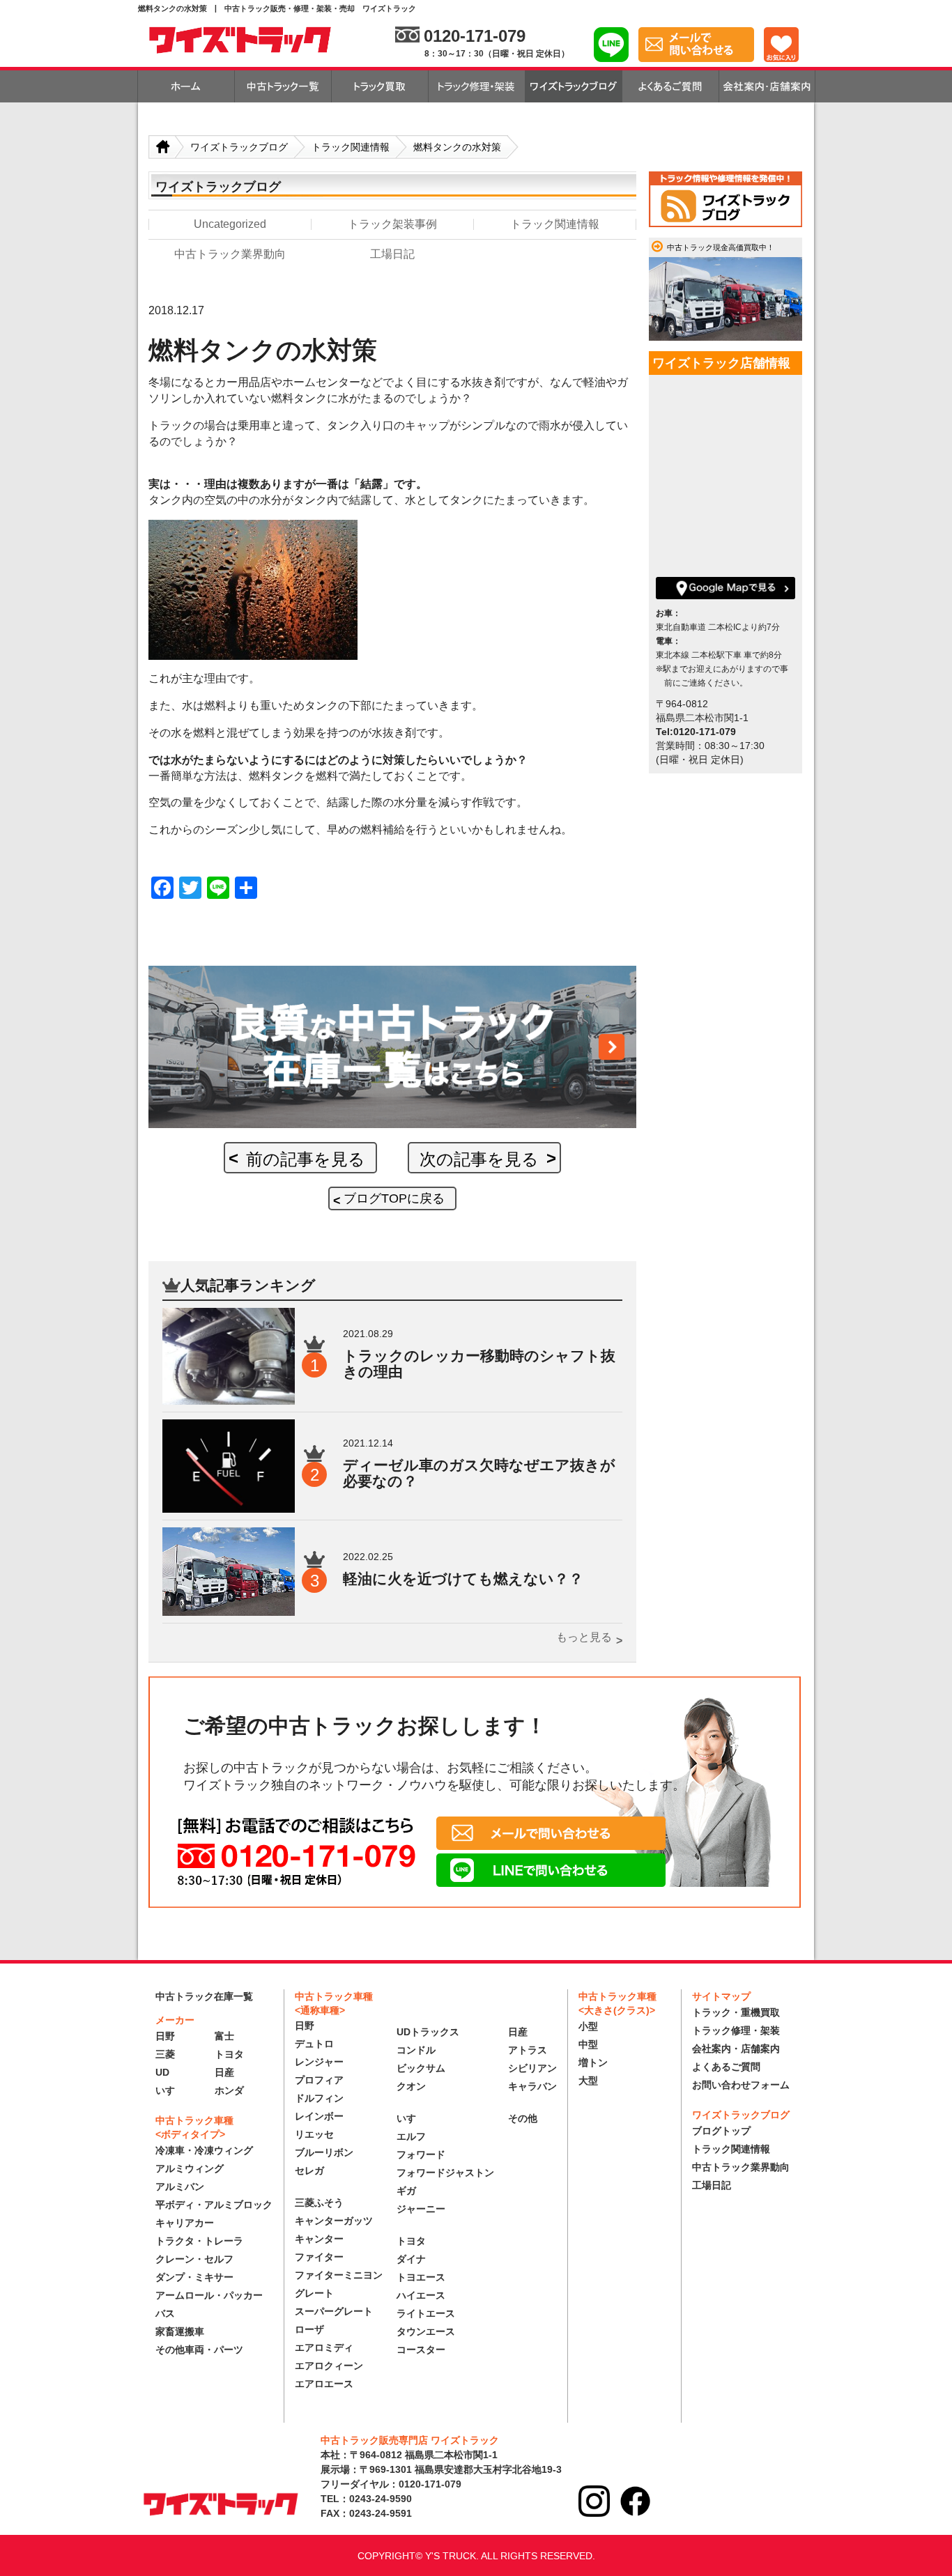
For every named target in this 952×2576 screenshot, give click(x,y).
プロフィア (319, 2080)
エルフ (411, 2136)
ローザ (309, 2329)
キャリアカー (185, 2223)
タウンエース (426, 2331)
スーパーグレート (334, 2311)
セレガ (309, 2170)
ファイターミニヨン (339, 2275)
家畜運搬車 (180, 2331)
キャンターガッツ (334, 2221)
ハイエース (421, 2295)
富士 (224, 2036)
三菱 (165, 2054)
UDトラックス (428, 2032)
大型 (588, 2081)
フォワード (421, 2154)
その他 (523, 2118)
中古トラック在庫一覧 (204, 1996)
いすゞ (170, 2090)
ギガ (406, 2191)
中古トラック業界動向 (741, 2167)
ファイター (319, 2257)
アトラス (528, 2050)
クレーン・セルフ (194, 2259)
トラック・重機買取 (736, 2012)
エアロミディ (324, 2347)
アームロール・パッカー (209, 2295)
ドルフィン (319, 2098)
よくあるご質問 (726, 2067)
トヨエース (421, 2277)
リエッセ (314, 2134)
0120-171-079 (475, 36)
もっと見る (584, 1637)
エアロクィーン (329, 2366)
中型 (588, 2044)
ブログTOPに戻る (394, 1198)
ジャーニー (421, 2209)
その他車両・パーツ (199, 2350)
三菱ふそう (319, 2203)
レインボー (319, 2116)
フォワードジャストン (445, 2173)
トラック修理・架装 (736, 2030)
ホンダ (229, 2090)
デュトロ (314, 2044)
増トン (593, 2062)
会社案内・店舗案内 (736, 2049)
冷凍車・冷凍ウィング (204, 2150)
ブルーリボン (324, 2152)
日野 (165, 2036)
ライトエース (426, 2313)
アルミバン (180, 2186)
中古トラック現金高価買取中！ (721, 247)
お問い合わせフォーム (741, 2085)
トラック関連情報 (731, 2149)
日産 (224, 2072)
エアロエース (324, 2384)
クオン (411, 2086)
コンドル (416, 2050)
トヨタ (229, 2054)
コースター (421, 2350)
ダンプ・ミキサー (194, 2277)
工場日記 (712, 2185)
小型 (588, 2026)
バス (165, 2313)
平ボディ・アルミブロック (214, 2205)
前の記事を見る (306, 1159)
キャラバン (532, 2086)
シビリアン (532, 2068)
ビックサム (421, 2068)
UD (162, 2072)
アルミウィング (190, 2168)
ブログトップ (721, 2131)
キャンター (319, 2239)
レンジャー (319, 2062)
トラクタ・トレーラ (199, 2241)
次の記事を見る (479, 1159)
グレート (314, 2293)
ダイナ (411, 2259)
